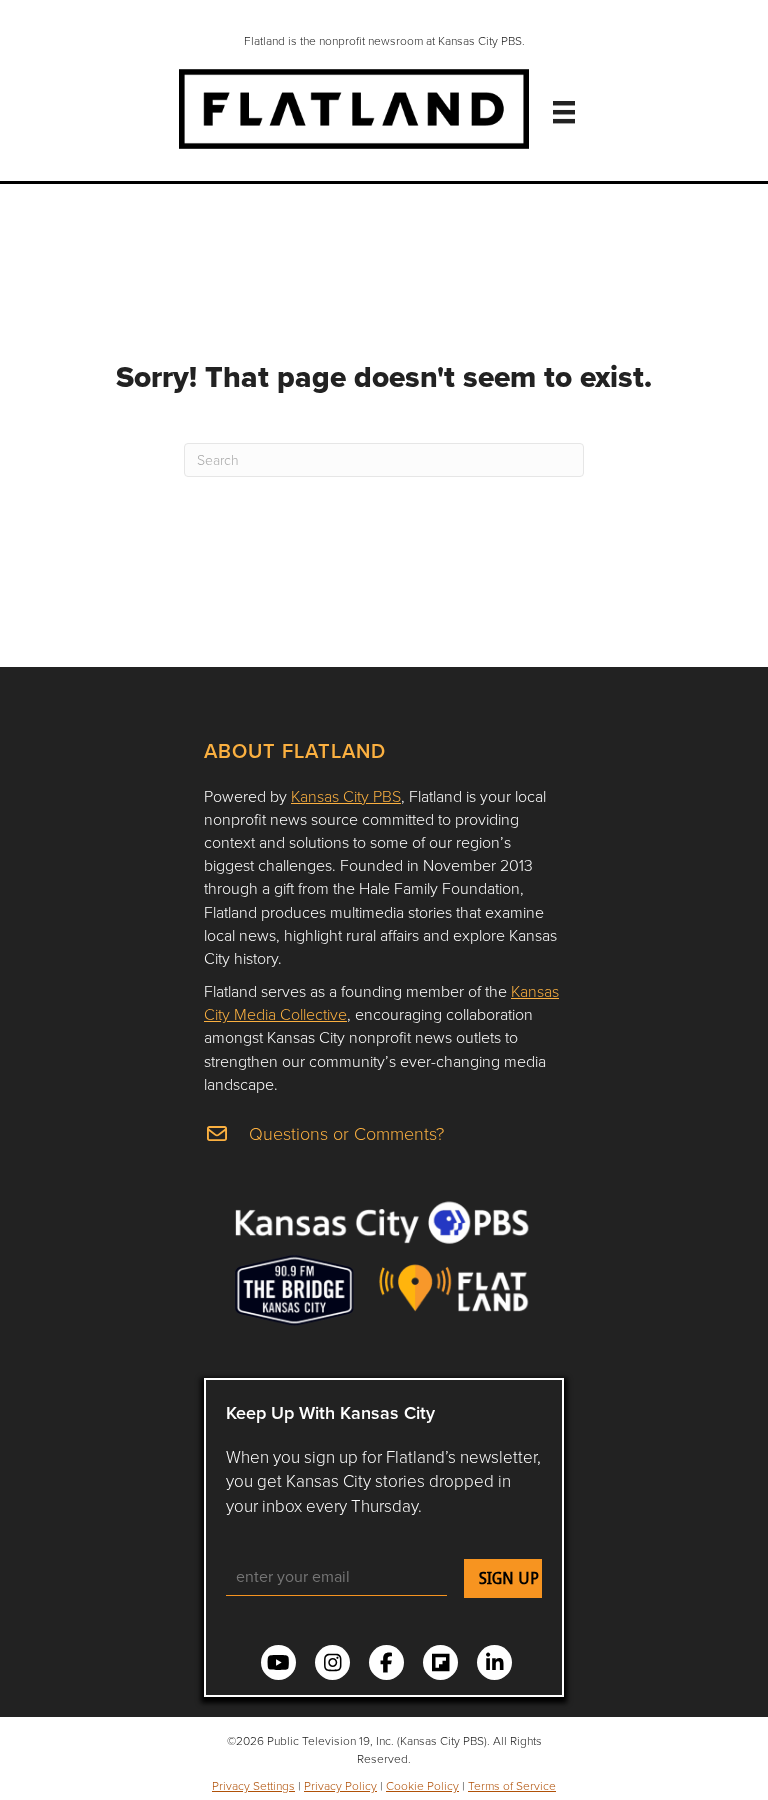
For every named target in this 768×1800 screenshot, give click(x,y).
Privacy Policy (340, 1785)
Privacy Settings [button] (253, 1785)
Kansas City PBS (346, 796)
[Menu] (564, 112)
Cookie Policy (422, 1785)
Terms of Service (512, 1785)
